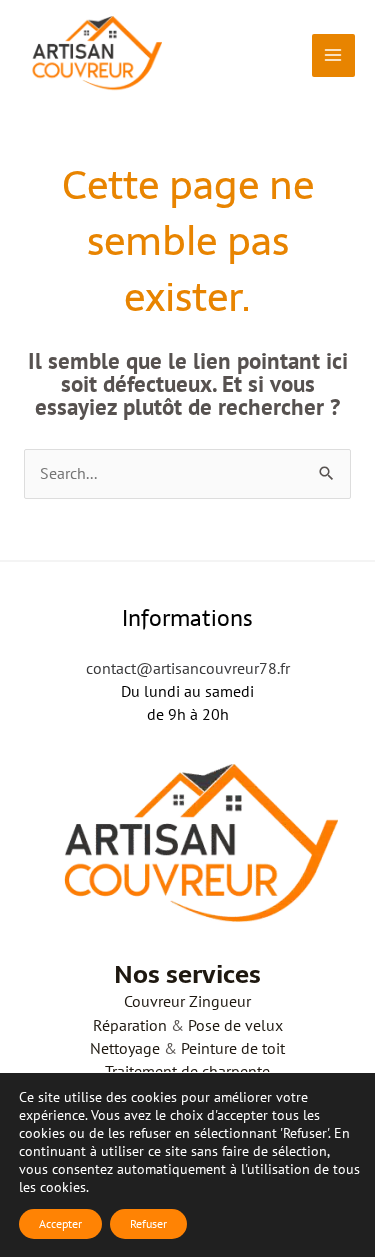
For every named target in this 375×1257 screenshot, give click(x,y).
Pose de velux (235, 1025)
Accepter (60, 1223)
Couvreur (154, 1001)
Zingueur (220, 1001)
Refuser (148, 1223)
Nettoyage (125, 1048)
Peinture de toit (233, 1048)
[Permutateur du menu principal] (333, 55)
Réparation (130, 1025)
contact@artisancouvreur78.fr (188, 668)
